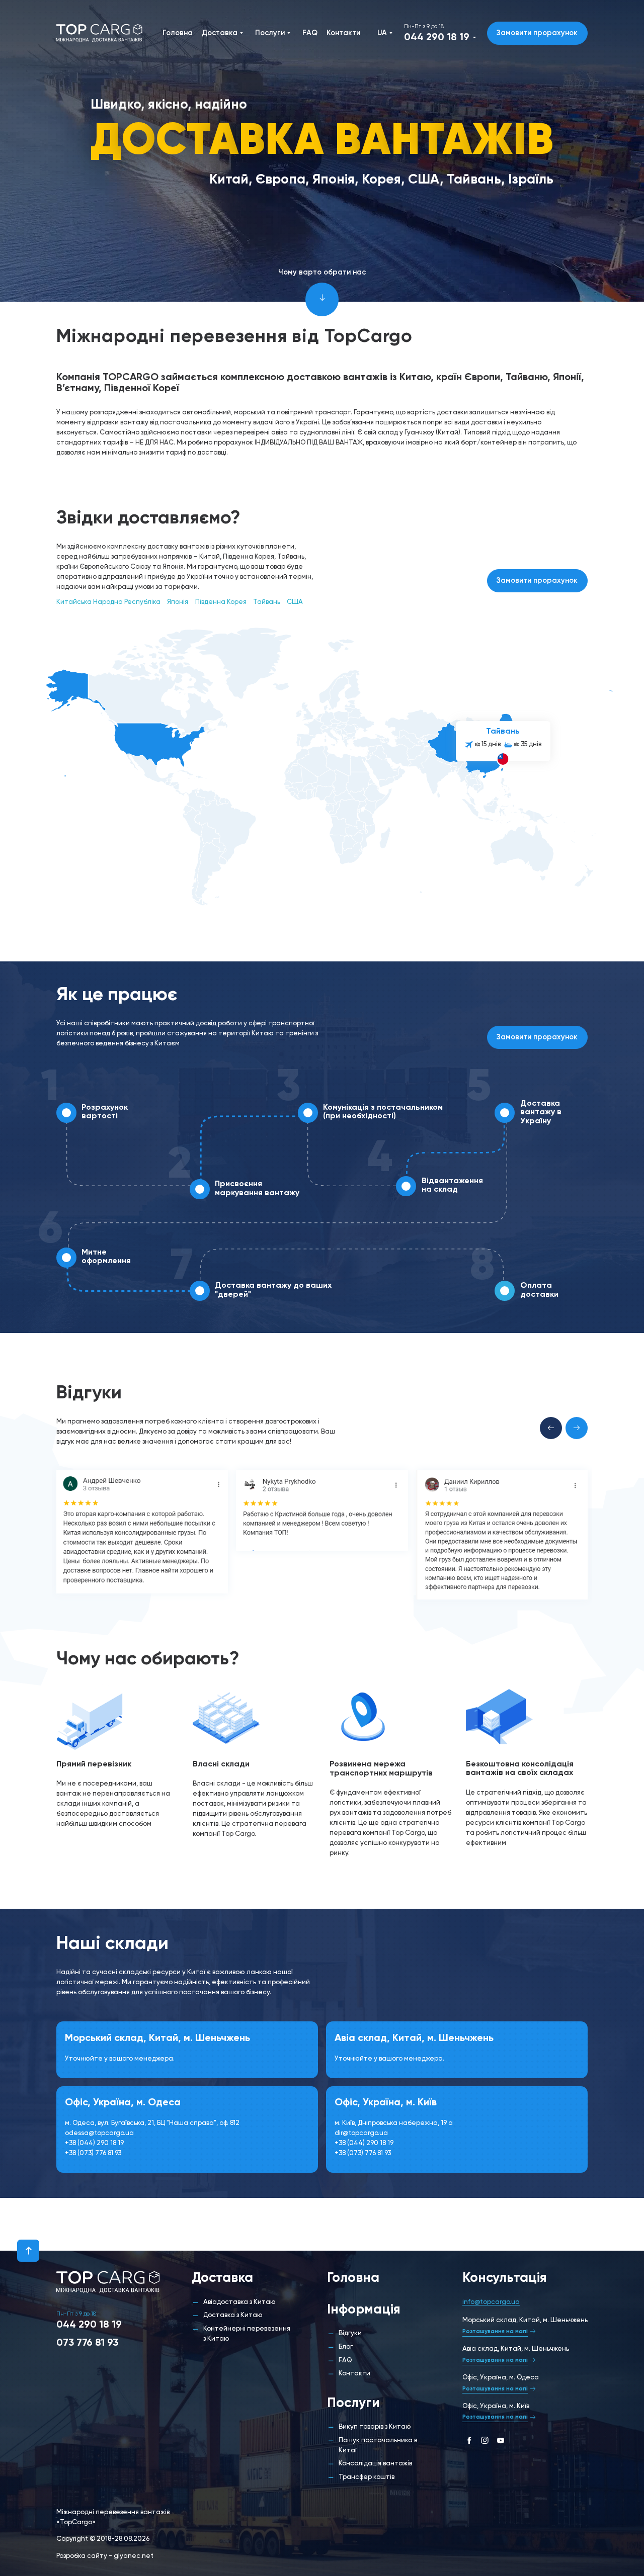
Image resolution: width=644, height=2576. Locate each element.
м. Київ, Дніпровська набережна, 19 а (394, 2123)
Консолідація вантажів (375, 2464)
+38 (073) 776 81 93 (93, 2153)
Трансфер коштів (367, 2477)
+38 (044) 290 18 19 (94, 2143)
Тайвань (267, 602)
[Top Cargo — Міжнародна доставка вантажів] (99, 33)
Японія (178, 602)
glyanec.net (134, 2556)
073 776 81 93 (87, 2343)
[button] (551, 1428)
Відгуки (350, 2333)
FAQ (310, 33)
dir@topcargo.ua (361, 2133)
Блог (346, 2347)
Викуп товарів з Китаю (375, 2427)
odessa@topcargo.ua (99, 2133)
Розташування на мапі (495, 2332)
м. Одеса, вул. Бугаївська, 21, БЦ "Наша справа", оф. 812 (152, 2123)
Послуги (270, 33)
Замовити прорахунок (537, 33)
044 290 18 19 (437, 38)
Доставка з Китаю (233, 2315)
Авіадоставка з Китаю (239, 2302)
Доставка (220, 33)
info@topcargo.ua (491, 2302)
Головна (178, 33)
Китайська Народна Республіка (108, 602)
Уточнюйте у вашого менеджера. (120, 2059)
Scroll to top (28, 2251)
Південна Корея (221, 602)
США (295, 602)
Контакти (343, 33)
